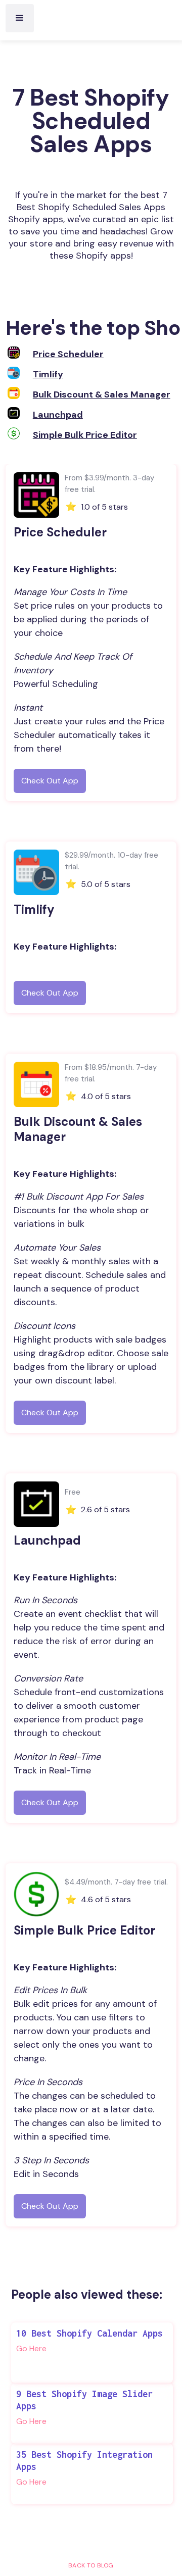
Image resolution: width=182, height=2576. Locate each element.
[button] (20, 18)
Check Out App (50, 781)
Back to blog (91, 2565)
